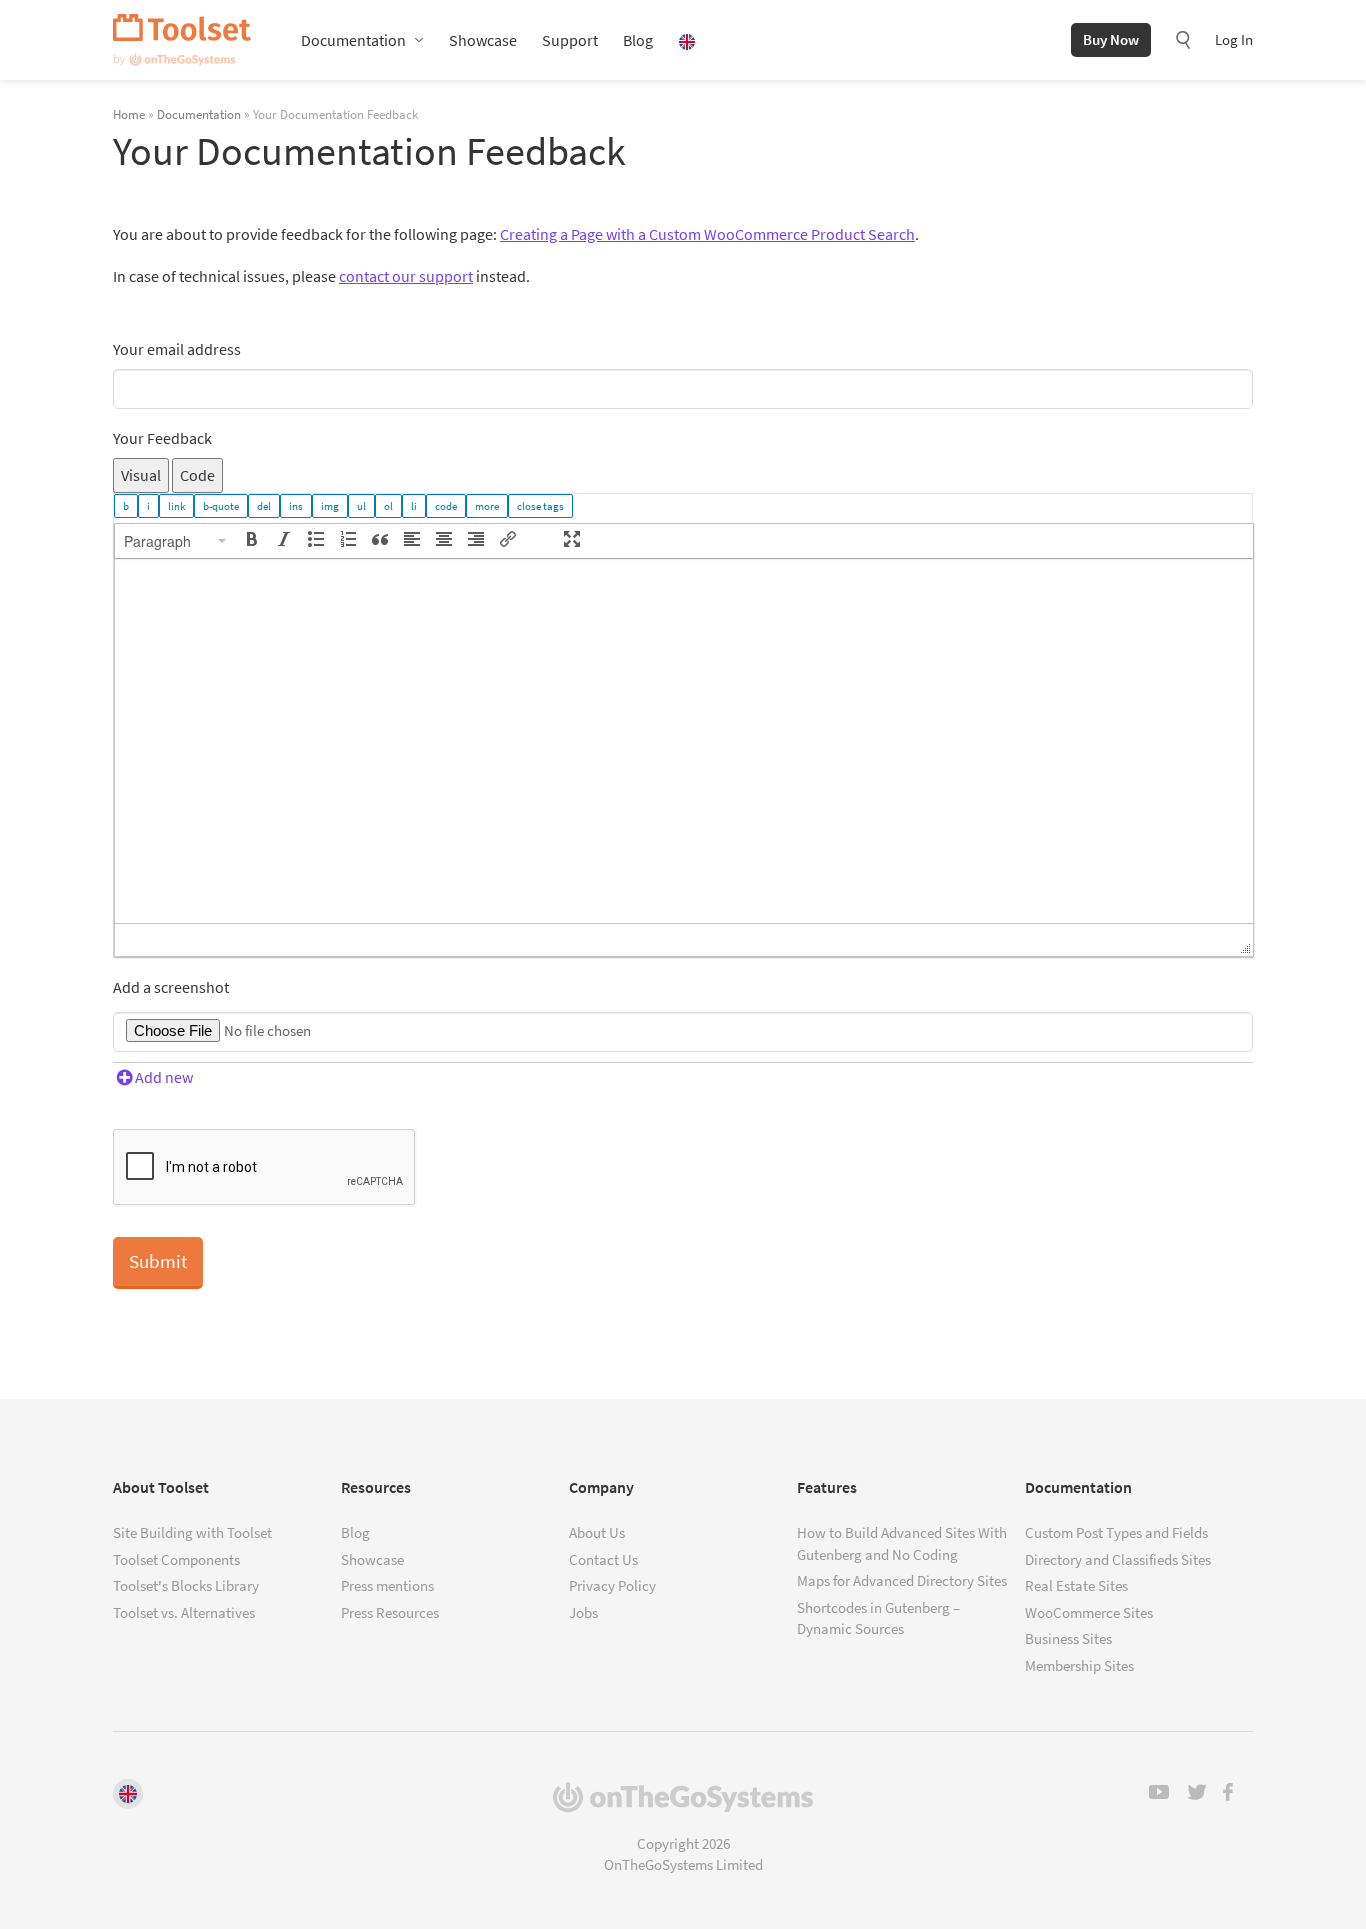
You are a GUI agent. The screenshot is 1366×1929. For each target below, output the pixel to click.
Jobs (583, 1612)
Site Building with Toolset (192, 1532)
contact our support (406, 276)
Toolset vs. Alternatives (184, 1612)
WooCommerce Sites (1089, 1612)
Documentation (353, 40)
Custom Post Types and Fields (1116, 1532)
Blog (638, 40)
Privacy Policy (612, 1585)
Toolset (182, 40)
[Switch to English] (128, 1794)
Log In (1234, 39)
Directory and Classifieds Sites (1118, 1559)
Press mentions (387, 1585)
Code (197, 475)
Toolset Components (176, 1559)
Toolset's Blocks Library (186, 1585)
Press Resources (390, 1612)
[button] (176, 541)
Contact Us (603, 1559)
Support (570, 40)
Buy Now (1111, 39)
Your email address (177, 349)
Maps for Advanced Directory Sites (902, 1580)
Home (129, 114)
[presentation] (176, 541)
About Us (597, 1532)
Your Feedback (162, 438)
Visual (141, 475)
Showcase (483, 40)
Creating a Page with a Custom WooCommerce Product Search (707, 234)
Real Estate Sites (1076, 1585)
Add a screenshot (171, 987)
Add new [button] (164, 1077)
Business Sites (1068, 1638)
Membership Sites (1079, 1665)
